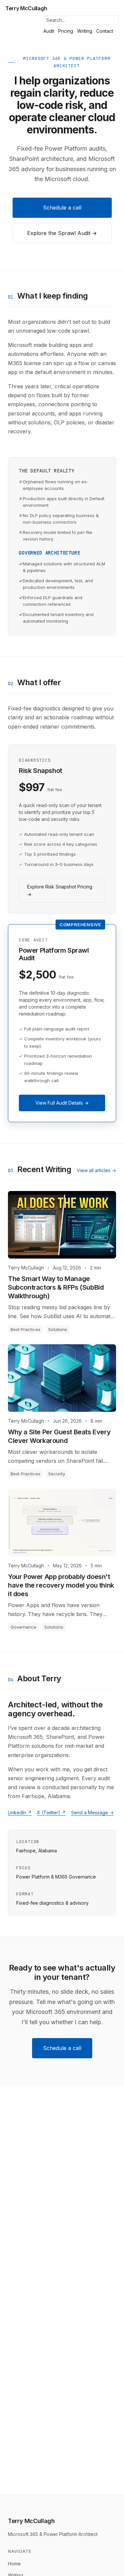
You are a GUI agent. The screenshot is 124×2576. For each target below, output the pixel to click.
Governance (23, 1627)
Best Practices (25, 1329)
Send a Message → (92, 1813)
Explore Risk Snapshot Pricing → (60, 891)
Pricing (66, 31)
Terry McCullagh (26, 8)
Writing (85, 31)
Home (14, 2564)
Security (57, 1474)
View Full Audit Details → (62, 1103)
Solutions (58, 1329)
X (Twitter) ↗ (51, 1813)
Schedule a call (62, 208)
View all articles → (96, 1170)
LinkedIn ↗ (20, 1813)
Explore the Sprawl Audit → (62, 233)
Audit (49, 31)
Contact (105, 31)
